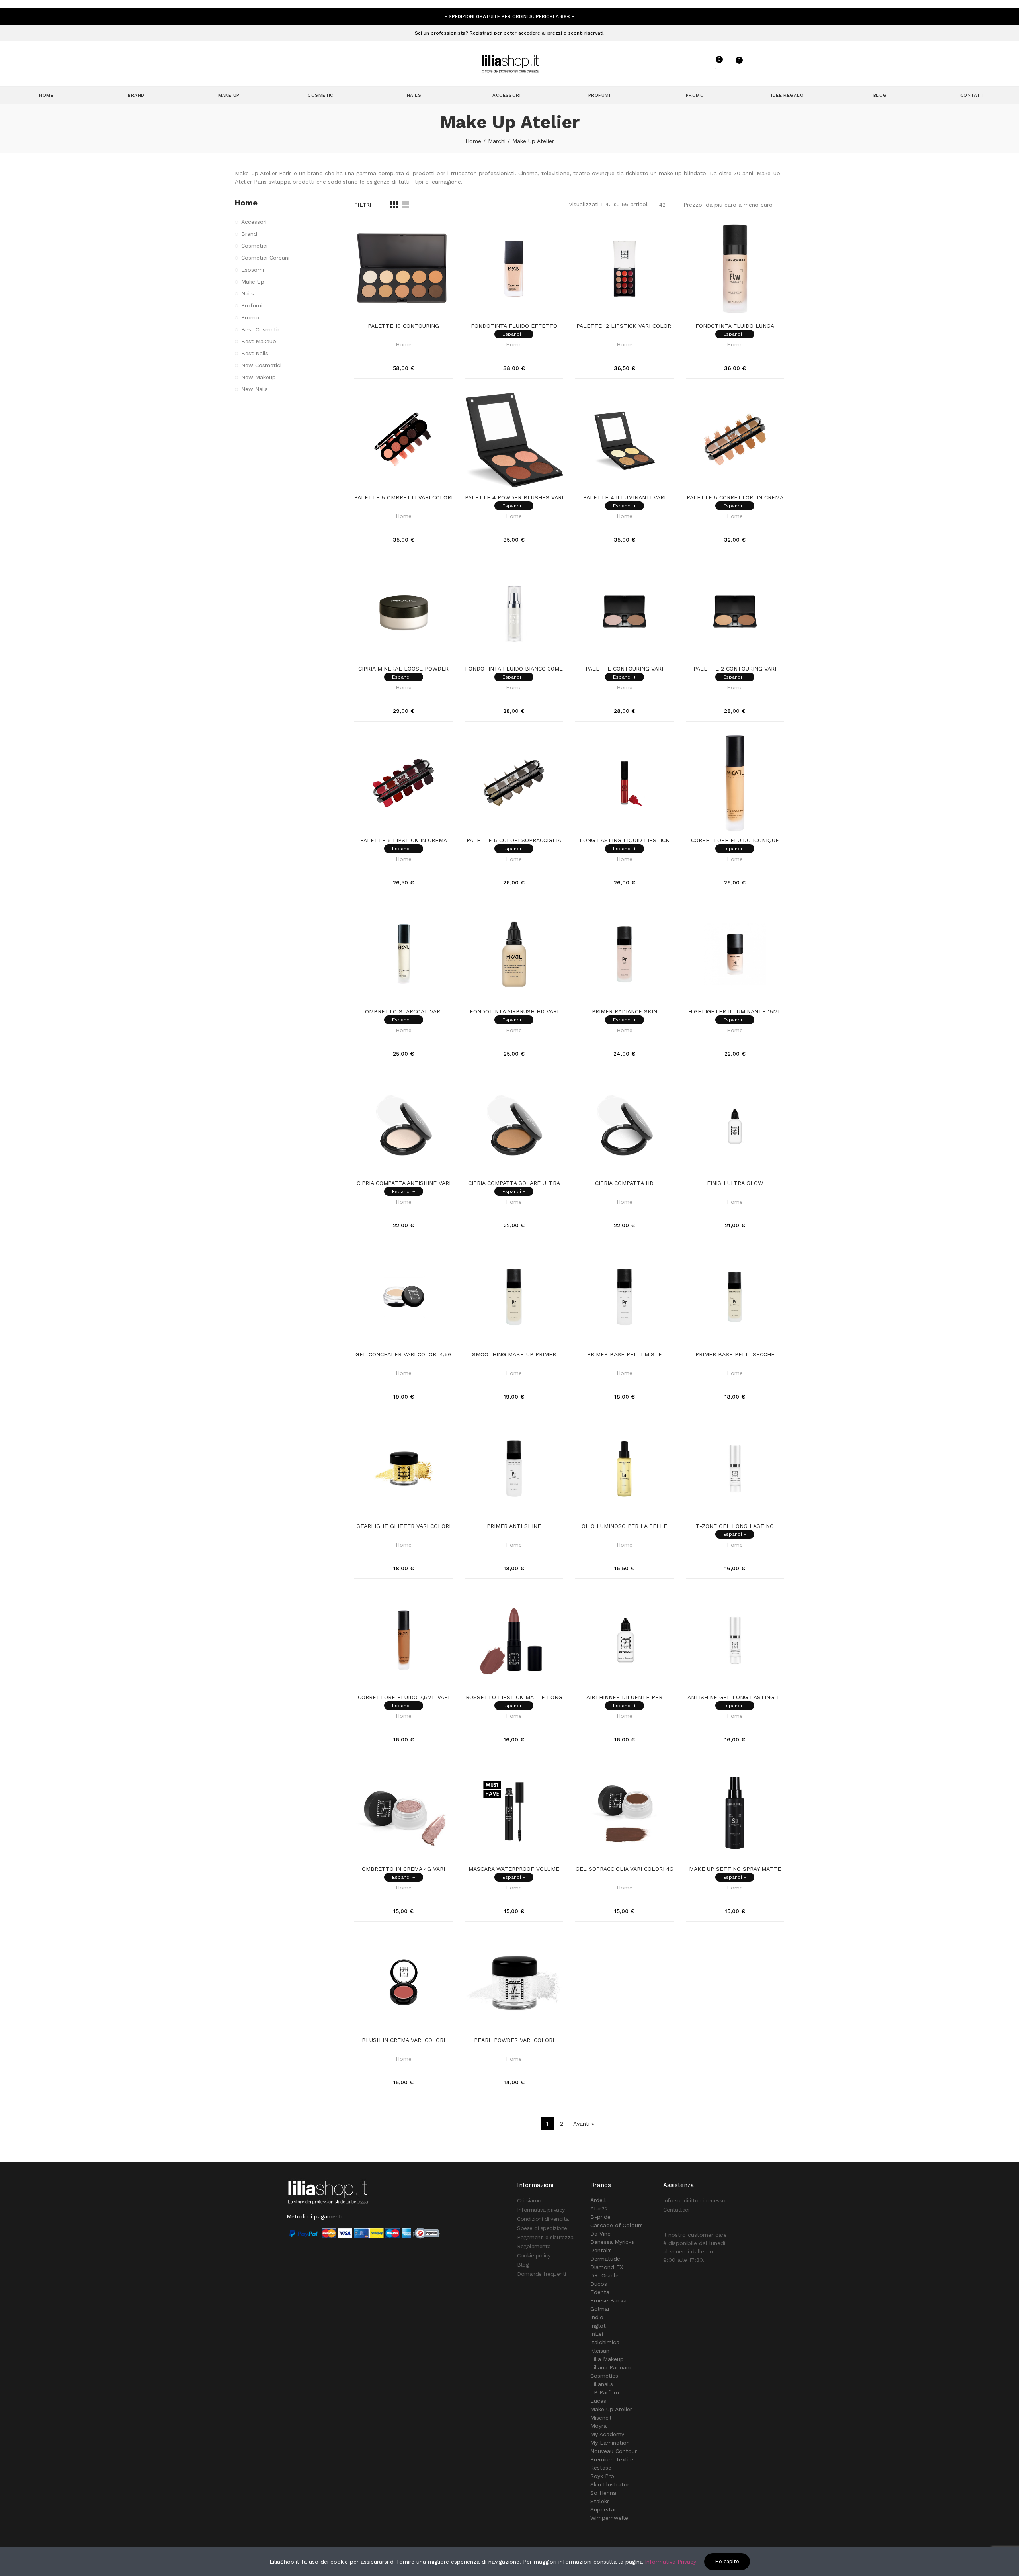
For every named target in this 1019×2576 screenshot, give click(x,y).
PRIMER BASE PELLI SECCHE (735, 1354)
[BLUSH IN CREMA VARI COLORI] (404, 1983)
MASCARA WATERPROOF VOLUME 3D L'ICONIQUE (514, 1869)
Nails (248, 293)
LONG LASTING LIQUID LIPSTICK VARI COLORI (625, 841)
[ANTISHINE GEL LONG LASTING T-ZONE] (735, 1640)
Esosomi (253, 270)
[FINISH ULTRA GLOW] (735, 1126)
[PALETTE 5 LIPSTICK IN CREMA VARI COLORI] (404, 783)
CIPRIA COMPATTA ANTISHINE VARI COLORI (404, 1183)
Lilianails (602, 2384)
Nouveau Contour (614, 2451)
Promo (250, 317)
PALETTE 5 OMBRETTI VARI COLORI (403, 497)
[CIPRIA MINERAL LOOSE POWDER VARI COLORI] (404, 612)
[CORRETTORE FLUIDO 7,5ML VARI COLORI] (404, 1640)
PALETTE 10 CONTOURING (403, 326)
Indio (597, 2317)
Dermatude (605, 2259)
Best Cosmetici (262, 329)
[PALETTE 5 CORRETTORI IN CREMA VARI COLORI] (735, 440)
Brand (249, 234)
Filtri (363, 205)
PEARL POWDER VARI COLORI (514, 2040)
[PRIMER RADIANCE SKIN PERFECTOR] (625, 955)
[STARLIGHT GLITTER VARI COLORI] (404, 1469)
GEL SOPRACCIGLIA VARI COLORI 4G (625, 1869)
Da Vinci (601, 2234)
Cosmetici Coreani (265, 258)
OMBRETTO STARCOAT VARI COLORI (403, 1012)
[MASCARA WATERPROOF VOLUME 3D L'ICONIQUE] (514, 1811)
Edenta (600, 2292)
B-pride (600, 2217)
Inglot (598, 2326)
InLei (597, 2334)
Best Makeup (259, 341)
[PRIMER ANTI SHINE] (514, 1469)
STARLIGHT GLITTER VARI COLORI (404, 1526)
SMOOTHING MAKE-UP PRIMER (514, 1354)
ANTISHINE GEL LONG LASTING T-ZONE (735, 1698)
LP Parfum (605, 2392)
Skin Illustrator (610, 2484)
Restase (601, 2468)
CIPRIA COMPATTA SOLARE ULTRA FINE (514, 1183)
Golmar (600, 2309)
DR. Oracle (604, 2275)
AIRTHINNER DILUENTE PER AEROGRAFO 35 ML (624, 1698)
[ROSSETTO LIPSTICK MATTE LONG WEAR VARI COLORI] (514, 1640)
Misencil (601, 2418)
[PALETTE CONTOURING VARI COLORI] (625, 612)
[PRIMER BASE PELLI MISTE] (625, 1297)
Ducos (599, 2284)
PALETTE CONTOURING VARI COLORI (624, 669)
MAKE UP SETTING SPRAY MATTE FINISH (735, 1869)
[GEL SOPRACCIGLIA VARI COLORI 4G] (625, 1811)
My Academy (607, 2434)
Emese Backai (609, 2300)
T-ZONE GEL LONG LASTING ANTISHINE (735, 1526)
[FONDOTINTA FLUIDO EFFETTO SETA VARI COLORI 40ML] (514, 269)
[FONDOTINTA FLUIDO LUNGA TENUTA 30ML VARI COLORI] (735, 269)
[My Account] (697, 64)
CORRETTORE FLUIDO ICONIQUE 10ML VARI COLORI (735, 841)
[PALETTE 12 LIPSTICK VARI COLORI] (625, 269)
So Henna (603, 2493)
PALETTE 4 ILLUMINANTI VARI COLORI (624, 498)
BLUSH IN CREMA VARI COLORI (403, 2040)
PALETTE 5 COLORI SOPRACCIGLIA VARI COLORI (514, 841)
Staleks (600, 2501)
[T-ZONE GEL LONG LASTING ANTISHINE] (735, 1469)
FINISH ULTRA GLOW (735, 1183)
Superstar (603, 2509)
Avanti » (584, 2124)
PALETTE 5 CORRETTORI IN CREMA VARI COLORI (735, 498)
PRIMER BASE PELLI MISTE (625, 1354)
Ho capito (727, 2561)
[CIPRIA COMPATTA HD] (625, 1126)
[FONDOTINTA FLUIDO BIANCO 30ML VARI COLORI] (514, 612)
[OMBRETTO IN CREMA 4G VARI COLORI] (404, 1811)
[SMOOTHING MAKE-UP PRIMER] (514, 1297)
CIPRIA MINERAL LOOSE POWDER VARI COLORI (403, 669)
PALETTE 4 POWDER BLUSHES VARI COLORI (514, 498)
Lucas (598, 2401)
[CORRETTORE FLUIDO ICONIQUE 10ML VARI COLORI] (735, 783)
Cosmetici (254, 246)
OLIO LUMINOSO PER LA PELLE (624, 1526)
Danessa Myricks (612, 2242)
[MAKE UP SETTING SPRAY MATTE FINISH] (735, 1811)
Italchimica (605, 2342)
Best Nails (255, 353)
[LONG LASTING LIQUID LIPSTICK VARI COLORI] (625, 783)
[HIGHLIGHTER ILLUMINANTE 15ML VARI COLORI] (735, 955)
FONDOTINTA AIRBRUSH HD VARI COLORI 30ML (514, 1012)
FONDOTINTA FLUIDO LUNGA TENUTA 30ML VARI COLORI (735, 326)
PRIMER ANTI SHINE (514, 1526)
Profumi (252, 305)
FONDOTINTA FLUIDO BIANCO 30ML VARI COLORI (514, 669)
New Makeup (259, 377)
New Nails (255, 389)
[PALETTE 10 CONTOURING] (404, 269)
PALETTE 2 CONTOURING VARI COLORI (735, 669)
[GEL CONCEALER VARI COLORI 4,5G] (404, 1297)
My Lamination (610, 2443)
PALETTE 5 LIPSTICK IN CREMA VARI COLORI (404, 841)
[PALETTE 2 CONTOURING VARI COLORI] (735, 612)
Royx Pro (602, 2476)
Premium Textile (612, 2459)
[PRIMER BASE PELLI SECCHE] (735, 1297)
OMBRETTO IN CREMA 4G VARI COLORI (403, 1869)
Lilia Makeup (607, 2359)
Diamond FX (607, 2267)
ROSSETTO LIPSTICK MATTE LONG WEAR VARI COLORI (514, 1698)
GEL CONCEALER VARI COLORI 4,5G (404, 1354)
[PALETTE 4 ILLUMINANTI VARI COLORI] (625, 440)
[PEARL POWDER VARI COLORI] (514, 1983)
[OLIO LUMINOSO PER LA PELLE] (625, 1469)
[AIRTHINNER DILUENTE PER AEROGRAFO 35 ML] (625, 1640)
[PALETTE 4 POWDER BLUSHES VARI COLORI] (514, 440)
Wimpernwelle (609, 2518)
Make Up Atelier (611, 2409)
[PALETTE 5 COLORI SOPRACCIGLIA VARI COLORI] (514, 783)
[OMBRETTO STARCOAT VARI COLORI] (404, 955)
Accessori (254, 222)
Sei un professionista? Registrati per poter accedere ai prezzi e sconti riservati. (510, 33)
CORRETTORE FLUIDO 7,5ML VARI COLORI (404, 1698)
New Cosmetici (261, 365)
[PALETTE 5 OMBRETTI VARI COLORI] (404, 440)
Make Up (253, 282)
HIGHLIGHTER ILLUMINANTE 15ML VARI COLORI (735, 1012)
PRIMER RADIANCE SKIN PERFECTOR (625, 1012)
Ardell (598, 2200)
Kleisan (600, 2351)
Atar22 (599, 2208)
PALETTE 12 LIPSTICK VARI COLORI (625, 326)
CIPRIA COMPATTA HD (624, 1183)
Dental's (601, 2250)
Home (404, 344)
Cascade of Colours (617, 2225)
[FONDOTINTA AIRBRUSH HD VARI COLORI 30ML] (514, 955)
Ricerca (667, 64)
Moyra (598, 2426)
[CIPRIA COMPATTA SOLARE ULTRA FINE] (514, 1126)
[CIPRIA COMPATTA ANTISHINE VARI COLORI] (404, 1126)
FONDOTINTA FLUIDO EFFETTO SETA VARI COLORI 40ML (514, 326)
